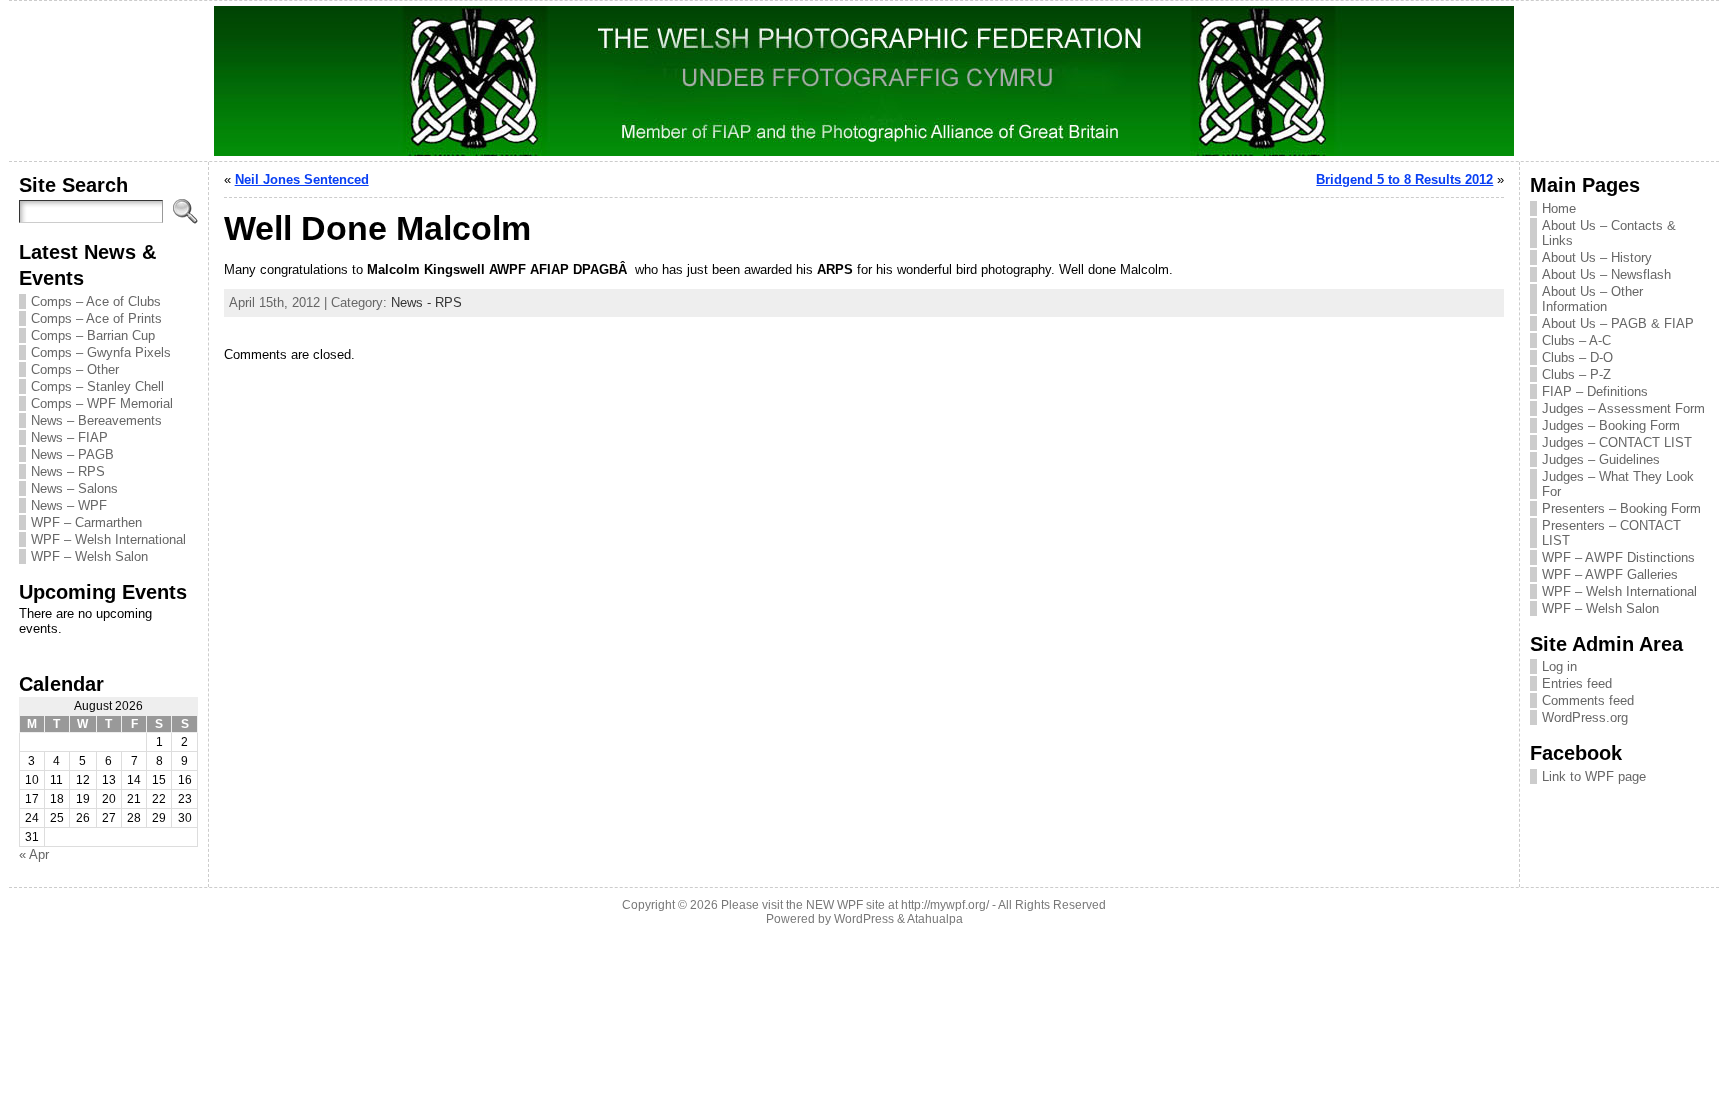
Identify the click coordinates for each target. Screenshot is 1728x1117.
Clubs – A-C (1576, 340)
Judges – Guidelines (1601, 459)
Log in (1559, 666)
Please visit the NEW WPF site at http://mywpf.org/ (855, 905)
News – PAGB (72, 454)
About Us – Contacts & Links (1609, 233)
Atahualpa (935, 919)
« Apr (34, 854)
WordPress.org (1585, 717)
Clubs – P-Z (1576, 374)
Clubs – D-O (1577, 357)
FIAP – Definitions (1595, 391)
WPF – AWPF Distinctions (1618, 557)
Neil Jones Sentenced (302, 179)
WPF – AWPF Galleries (1610, 574)
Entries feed (1577, 683)
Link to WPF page (1594, 776)
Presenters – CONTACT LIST (1611, 533)
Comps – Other (75, 369)
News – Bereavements (96, 420)
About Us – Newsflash (1606, 274)
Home (1559, 208)
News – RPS (68, 471)
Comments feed (1588, 700)
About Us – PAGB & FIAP (1618, 323)
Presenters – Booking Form (1621, 508)
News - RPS (426, 302)
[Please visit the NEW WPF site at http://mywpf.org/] (864, 81)
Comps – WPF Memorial (102, 403)
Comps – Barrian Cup (93, 335)
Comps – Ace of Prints (96, 318)
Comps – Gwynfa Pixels (101, 352)
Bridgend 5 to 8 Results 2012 (1404, 179)
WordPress (864, 919)
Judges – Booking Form (1611, 425)
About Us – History (1597, 257)
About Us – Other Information (1592, 299)
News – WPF (69, 505)
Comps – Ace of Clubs (96, 301)
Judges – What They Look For (1618, 484)
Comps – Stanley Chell (97, 386)
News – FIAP (69, 437)
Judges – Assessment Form (1623, 408)
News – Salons (74, 488)
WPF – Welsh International (108, 539)
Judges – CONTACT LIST (1617, 442)
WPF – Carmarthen (86, 522)
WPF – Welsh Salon (89, 556)
